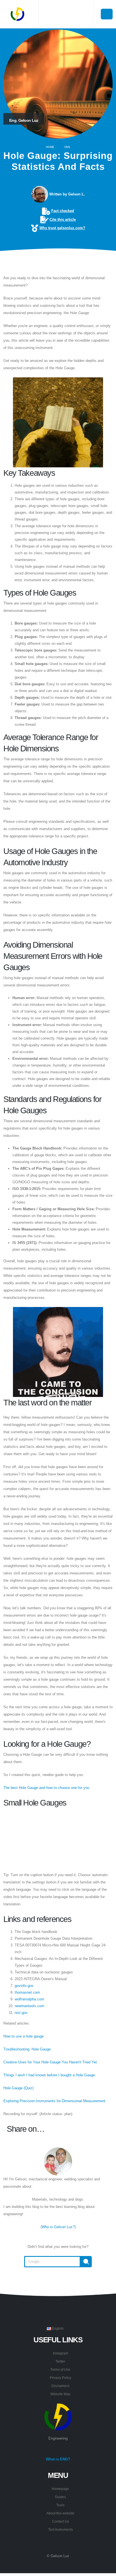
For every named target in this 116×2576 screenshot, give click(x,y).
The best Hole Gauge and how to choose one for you (46, 1788)
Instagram (61, 2353)
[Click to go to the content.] (58, 263)
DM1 (67, 147)
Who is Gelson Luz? (58, 2227)
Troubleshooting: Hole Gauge (27, 2049)
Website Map (60, 2394)
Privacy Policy (61, 2378)
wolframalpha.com (29, 1999)
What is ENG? (58, 2459)
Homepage (60, 2489)
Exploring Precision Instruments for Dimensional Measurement (54, 2101)
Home (50, 147)
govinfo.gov (24, 1986)
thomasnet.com (27, 1992)
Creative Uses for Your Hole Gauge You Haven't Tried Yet (50, 2062)
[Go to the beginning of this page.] (58, 2281)
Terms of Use (60, 2369)
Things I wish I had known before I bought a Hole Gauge (49, 2075)
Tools (60, 2505)
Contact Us (61, 2521)
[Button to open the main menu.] (107, 14)
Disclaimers (61, 2386)
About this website (60, 2513)
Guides (60, 2497)
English (57, 2328)
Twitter (60, 2361)
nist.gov (21, 2013)
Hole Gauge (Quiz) (18, 2088)
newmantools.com (29, 2006)
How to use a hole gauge (24, 2036)
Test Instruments (61, 2529)
